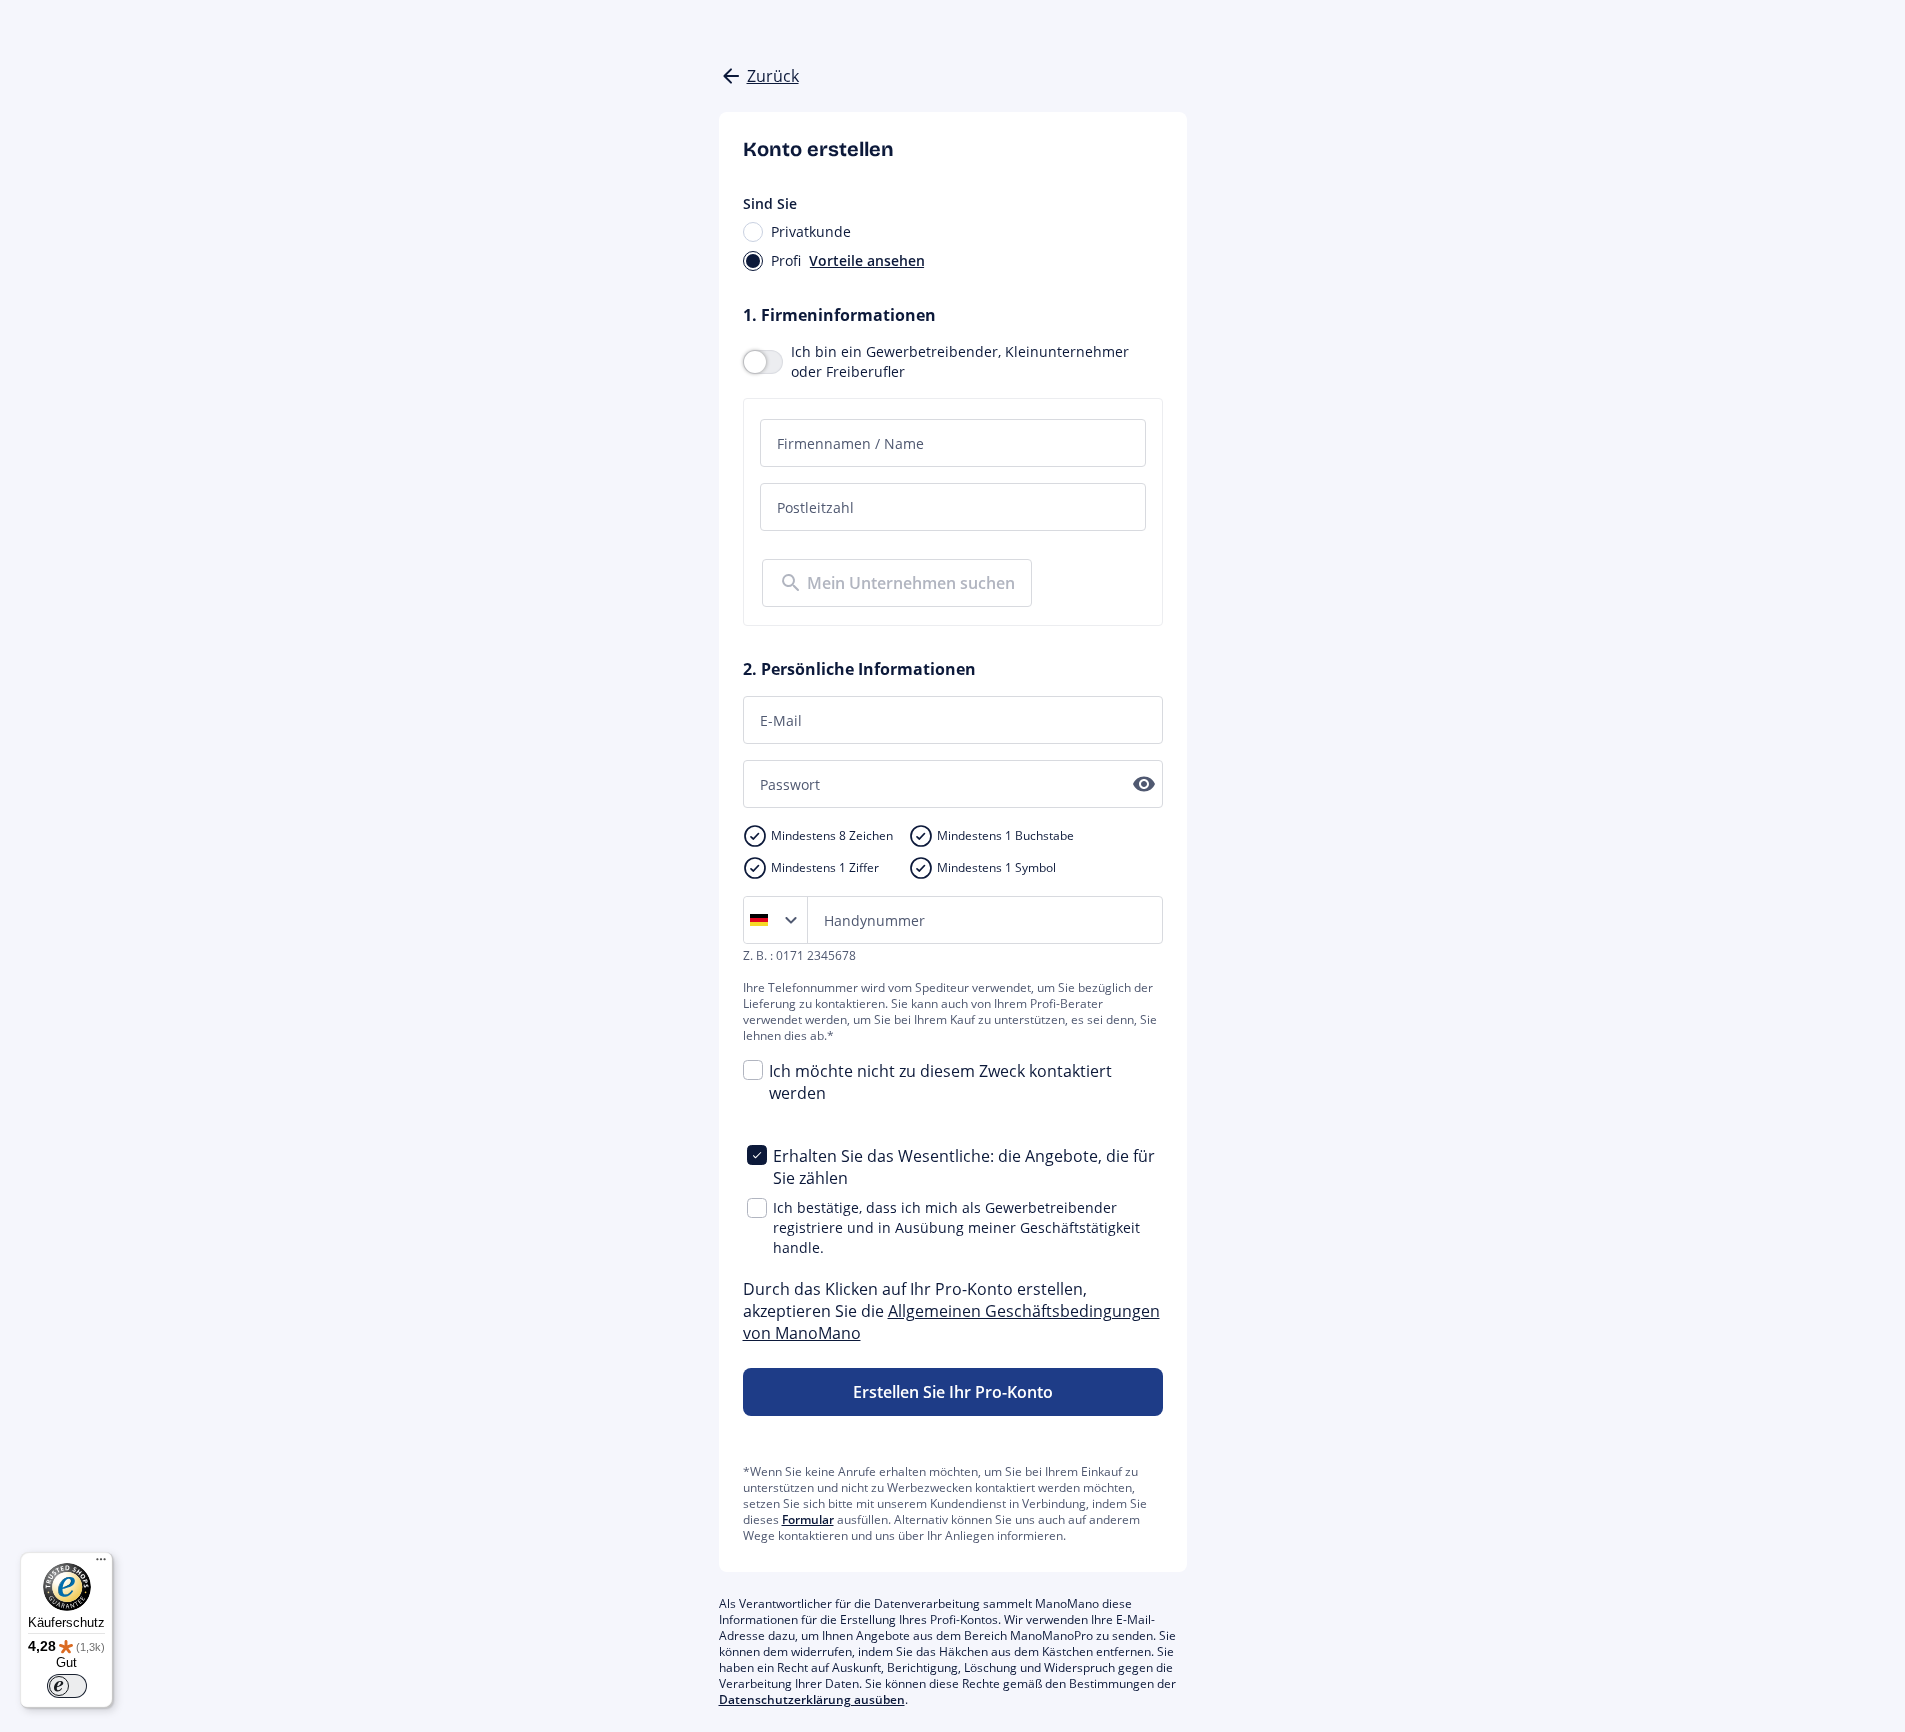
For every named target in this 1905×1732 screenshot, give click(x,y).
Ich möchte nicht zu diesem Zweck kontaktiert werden (940, 1082)
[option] (763, 920)
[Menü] (101, 1564)
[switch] (67, 1686)
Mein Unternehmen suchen (911, 583)
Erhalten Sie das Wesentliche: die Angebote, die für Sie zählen (964, 1167)
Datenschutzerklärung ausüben (812, 1699)
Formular (808, 1519)
